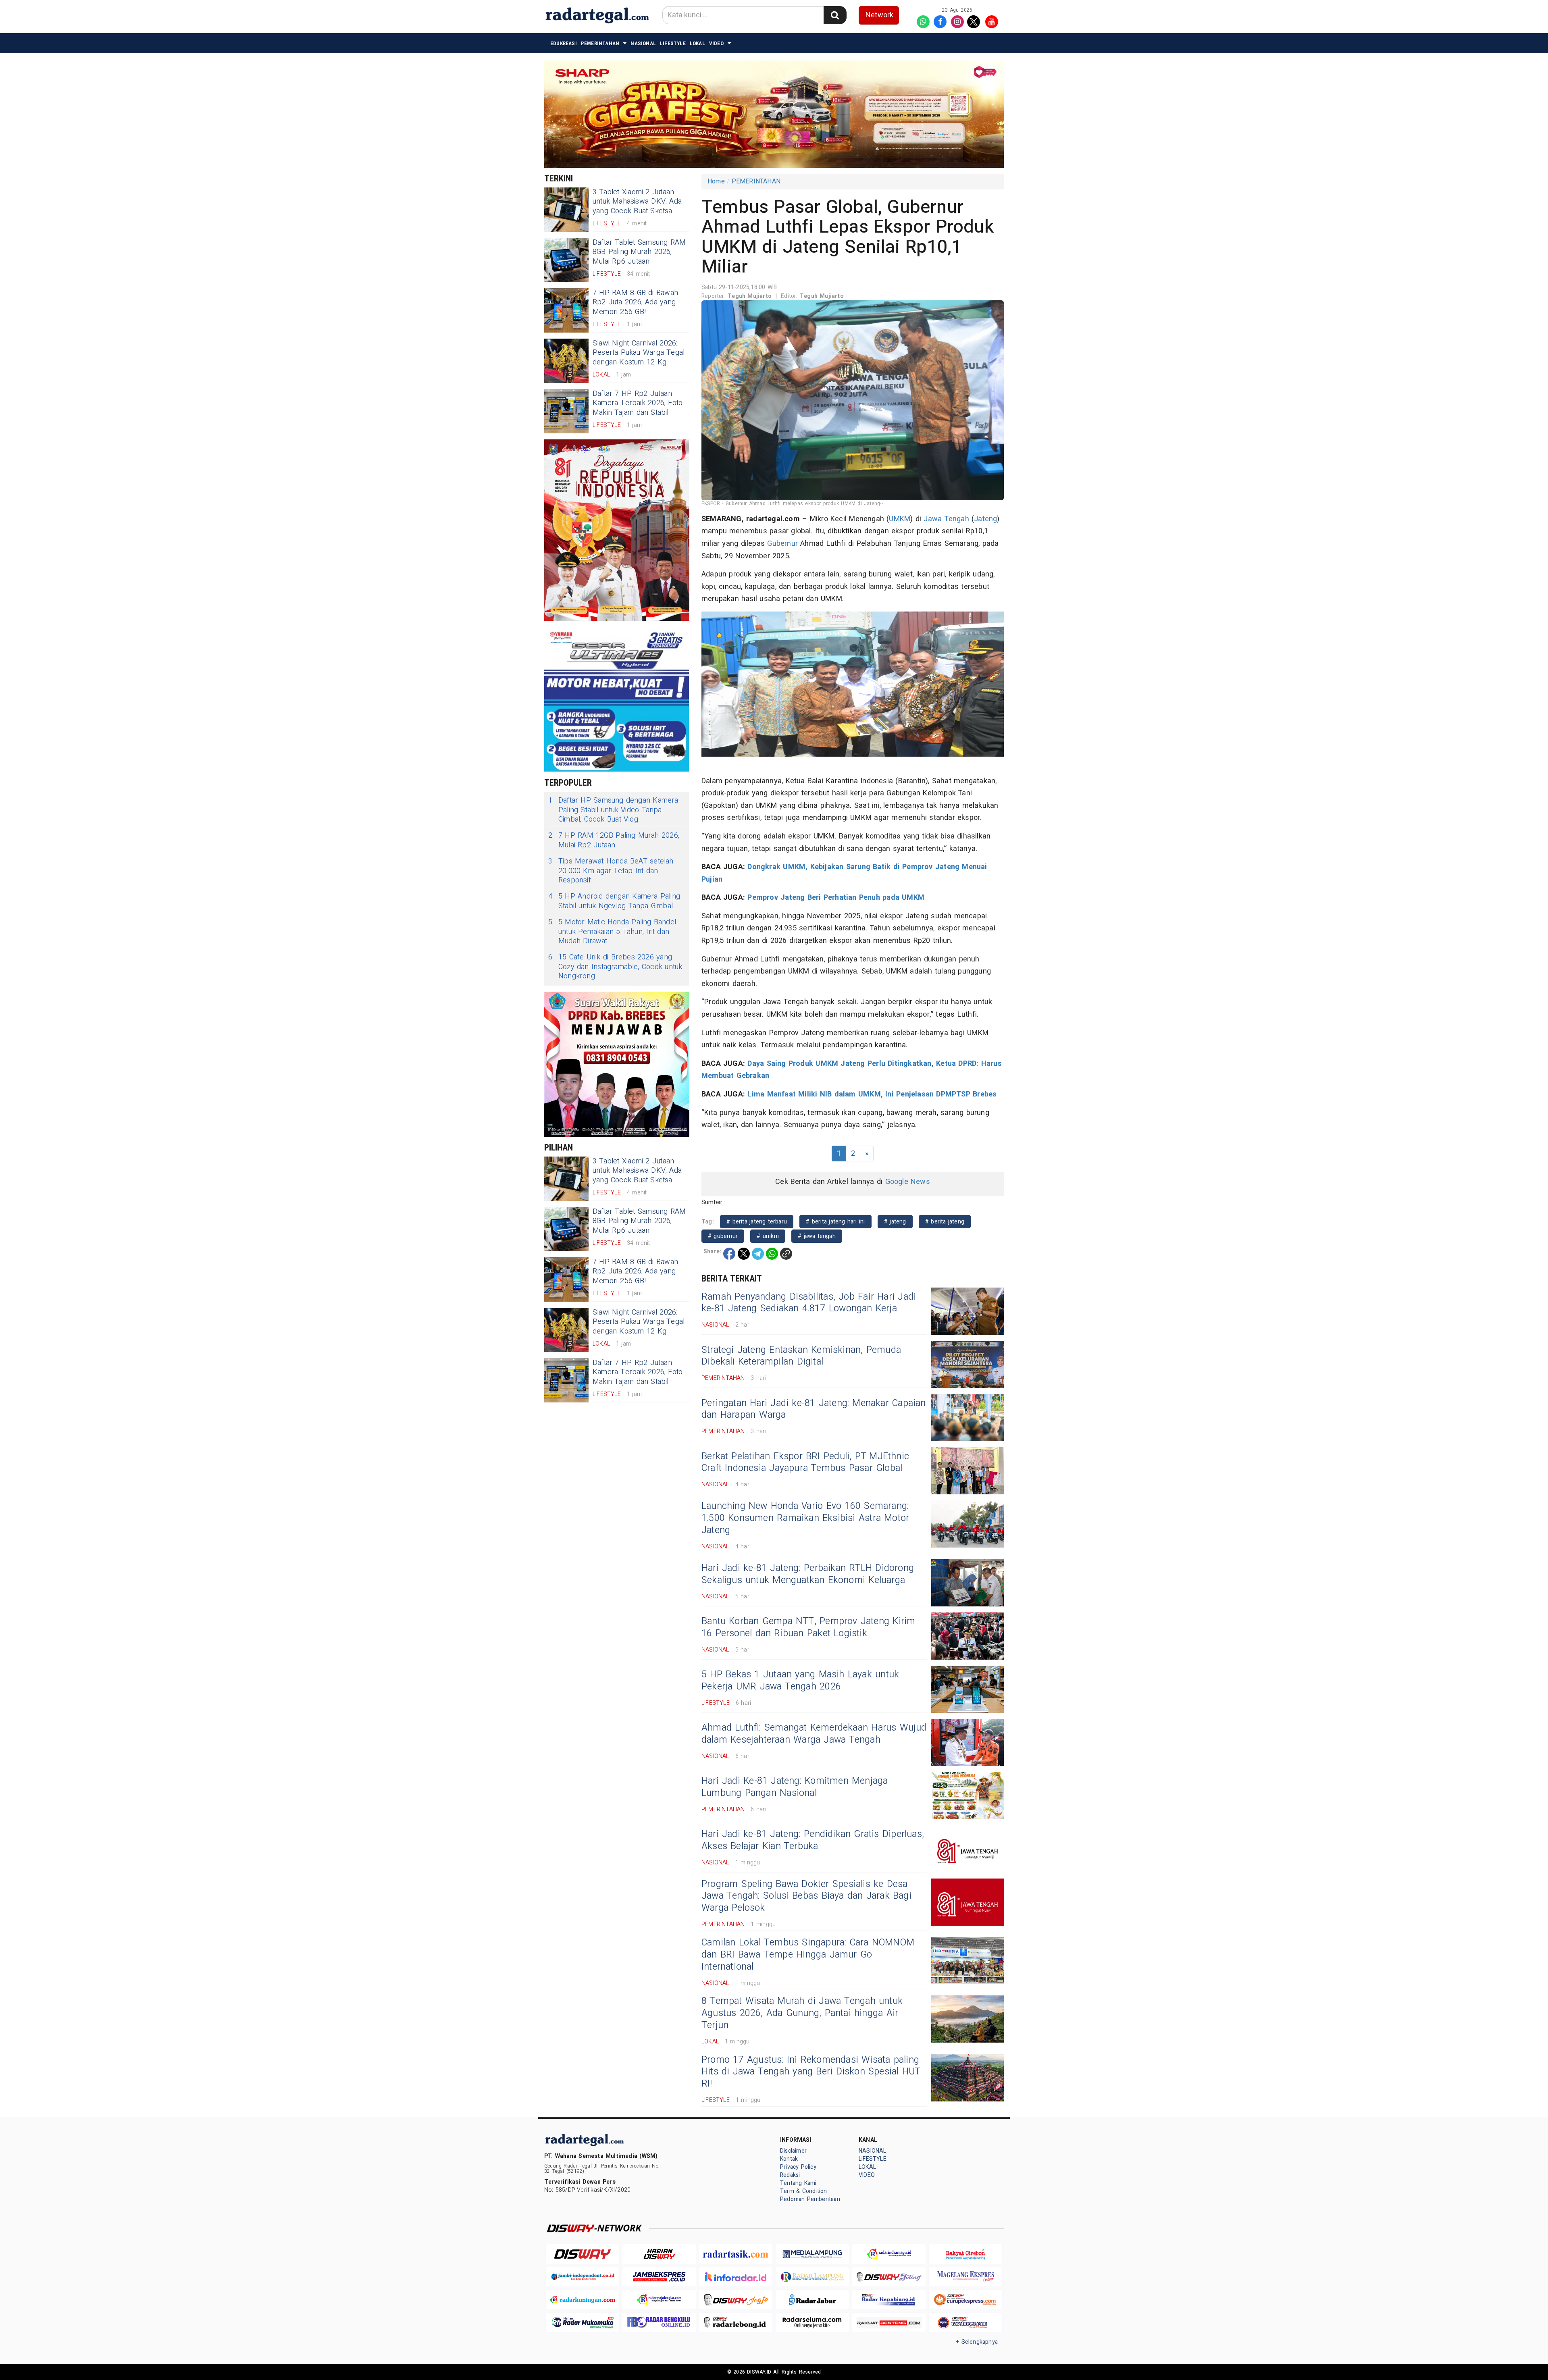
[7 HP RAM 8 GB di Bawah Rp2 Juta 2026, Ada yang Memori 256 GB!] (566, 310)
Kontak (789, 2159)
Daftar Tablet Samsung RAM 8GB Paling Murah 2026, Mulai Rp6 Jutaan (639, 252)
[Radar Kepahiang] (889, 2300)
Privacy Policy (798, 2167)
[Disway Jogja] (736, 2300)
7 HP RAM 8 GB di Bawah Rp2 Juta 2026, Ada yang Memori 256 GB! (635, 302)
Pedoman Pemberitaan (810, 2199)
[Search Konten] (835, 15)
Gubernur (782, 544)
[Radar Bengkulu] (659, 2323)
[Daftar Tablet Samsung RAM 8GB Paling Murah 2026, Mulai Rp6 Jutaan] (566, 260)
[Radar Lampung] (812, 2277)
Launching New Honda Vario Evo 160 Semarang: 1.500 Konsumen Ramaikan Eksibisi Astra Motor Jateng (805, 1518)
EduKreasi (564, 43)
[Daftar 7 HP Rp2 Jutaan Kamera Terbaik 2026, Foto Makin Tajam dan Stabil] (566, 411)
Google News (908, 1182)
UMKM (900, 519)
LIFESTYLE (673, 43)
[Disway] (583, 2254)
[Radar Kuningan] (583, 2300)
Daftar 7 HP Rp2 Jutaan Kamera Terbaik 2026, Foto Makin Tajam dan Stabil (638, 403)
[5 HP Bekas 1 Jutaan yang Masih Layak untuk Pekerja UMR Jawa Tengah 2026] (967, 1689)
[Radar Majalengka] (659, 2300)
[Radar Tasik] (736, 2254)
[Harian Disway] (659, 2254)
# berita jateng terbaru (757, 1222)
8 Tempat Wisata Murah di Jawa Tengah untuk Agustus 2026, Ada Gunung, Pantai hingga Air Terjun (802, 2013)
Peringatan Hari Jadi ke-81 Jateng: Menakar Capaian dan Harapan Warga (814, 1409)
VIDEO (716, 43)
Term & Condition (803, 2191)
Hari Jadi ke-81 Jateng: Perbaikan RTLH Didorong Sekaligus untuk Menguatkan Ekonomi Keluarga (808, 1574)
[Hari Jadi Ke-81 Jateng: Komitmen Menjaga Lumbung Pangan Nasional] (967, 1796)
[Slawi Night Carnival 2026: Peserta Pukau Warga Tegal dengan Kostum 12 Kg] (566, 361)
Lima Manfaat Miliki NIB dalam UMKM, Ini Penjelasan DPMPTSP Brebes (872, 1094)
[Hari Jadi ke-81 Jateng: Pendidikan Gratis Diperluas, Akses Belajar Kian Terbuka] (967, 1849)
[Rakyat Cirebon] (965, 2254)
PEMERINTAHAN (600, 43)
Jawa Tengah (946, 519)
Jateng (985, 519)
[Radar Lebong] (736, 2323)
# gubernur (723, 1236)
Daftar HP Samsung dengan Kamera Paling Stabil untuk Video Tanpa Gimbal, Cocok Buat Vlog (613, 810)
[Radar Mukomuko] (583, 2323)
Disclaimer (793, 2151)
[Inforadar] (736, 2277)
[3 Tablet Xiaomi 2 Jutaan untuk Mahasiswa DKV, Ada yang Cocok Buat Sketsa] (566, 210)
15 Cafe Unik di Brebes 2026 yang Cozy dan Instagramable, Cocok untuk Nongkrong (615, 967)
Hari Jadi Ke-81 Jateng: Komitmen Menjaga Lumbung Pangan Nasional (795, 1787)
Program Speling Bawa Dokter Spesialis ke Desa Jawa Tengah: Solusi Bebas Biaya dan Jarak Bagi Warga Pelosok (806, 1896)
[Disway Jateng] (889, 2277)
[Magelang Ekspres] (965, 2277)
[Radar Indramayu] (889, 2254)
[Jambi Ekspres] (659, 2277)
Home (716, 181)
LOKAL (697, 43)
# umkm (768, 1236)
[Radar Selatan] (965, 2323)
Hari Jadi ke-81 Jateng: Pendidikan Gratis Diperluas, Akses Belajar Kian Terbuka (813, 1840)
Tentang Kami (798, 2183)
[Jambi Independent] (583, 2277)
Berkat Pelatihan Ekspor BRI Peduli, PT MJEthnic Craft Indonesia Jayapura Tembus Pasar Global (805, 1463)
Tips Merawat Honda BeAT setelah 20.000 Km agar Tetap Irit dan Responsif (611, 871)
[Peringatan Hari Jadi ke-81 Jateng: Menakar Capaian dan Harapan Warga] (967, 1418)
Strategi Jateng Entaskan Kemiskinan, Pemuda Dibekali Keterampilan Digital (801, 1356)
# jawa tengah (817, 1236)
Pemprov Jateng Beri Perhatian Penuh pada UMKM (836, 898)
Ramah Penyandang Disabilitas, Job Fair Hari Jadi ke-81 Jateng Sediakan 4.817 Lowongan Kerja (809, 1303)
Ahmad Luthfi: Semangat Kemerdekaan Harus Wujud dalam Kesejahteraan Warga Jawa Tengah (814, 1734)
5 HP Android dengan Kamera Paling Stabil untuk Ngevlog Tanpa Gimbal (614, 901)
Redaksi (790, 2175)
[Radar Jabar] (812, 2300)
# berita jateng (945, 1222)
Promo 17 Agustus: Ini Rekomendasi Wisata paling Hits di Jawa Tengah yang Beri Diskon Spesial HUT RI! (811, 2072)
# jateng (895, 1222)
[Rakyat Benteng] (889, 2323)
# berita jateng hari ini (835, 1222)
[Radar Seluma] (812, 2323)
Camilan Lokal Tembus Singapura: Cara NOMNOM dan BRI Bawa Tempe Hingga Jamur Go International (808, 1955)
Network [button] (879, 15)
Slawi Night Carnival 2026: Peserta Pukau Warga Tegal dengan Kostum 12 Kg (639, 353)
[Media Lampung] (812, 2254)
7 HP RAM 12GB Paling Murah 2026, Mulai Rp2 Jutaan (614, 840)
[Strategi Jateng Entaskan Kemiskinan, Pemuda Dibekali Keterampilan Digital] (967, 1364)
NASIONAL (643, 43)
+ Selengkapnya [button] (977, 2342)
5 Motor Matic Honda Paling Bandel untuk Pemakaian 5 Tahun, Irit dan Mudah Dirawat (612, 932)
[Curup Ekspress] (965, 2300)
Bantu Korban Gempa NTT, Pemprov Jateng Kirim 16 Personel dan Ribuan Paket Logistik (808, 1627)
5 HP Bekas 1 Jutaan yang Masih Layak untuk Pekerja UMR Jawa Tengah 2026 (800, 1681)
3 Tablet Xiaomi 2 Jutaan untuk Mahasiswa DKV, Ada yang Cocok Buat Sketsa (637, 202)
